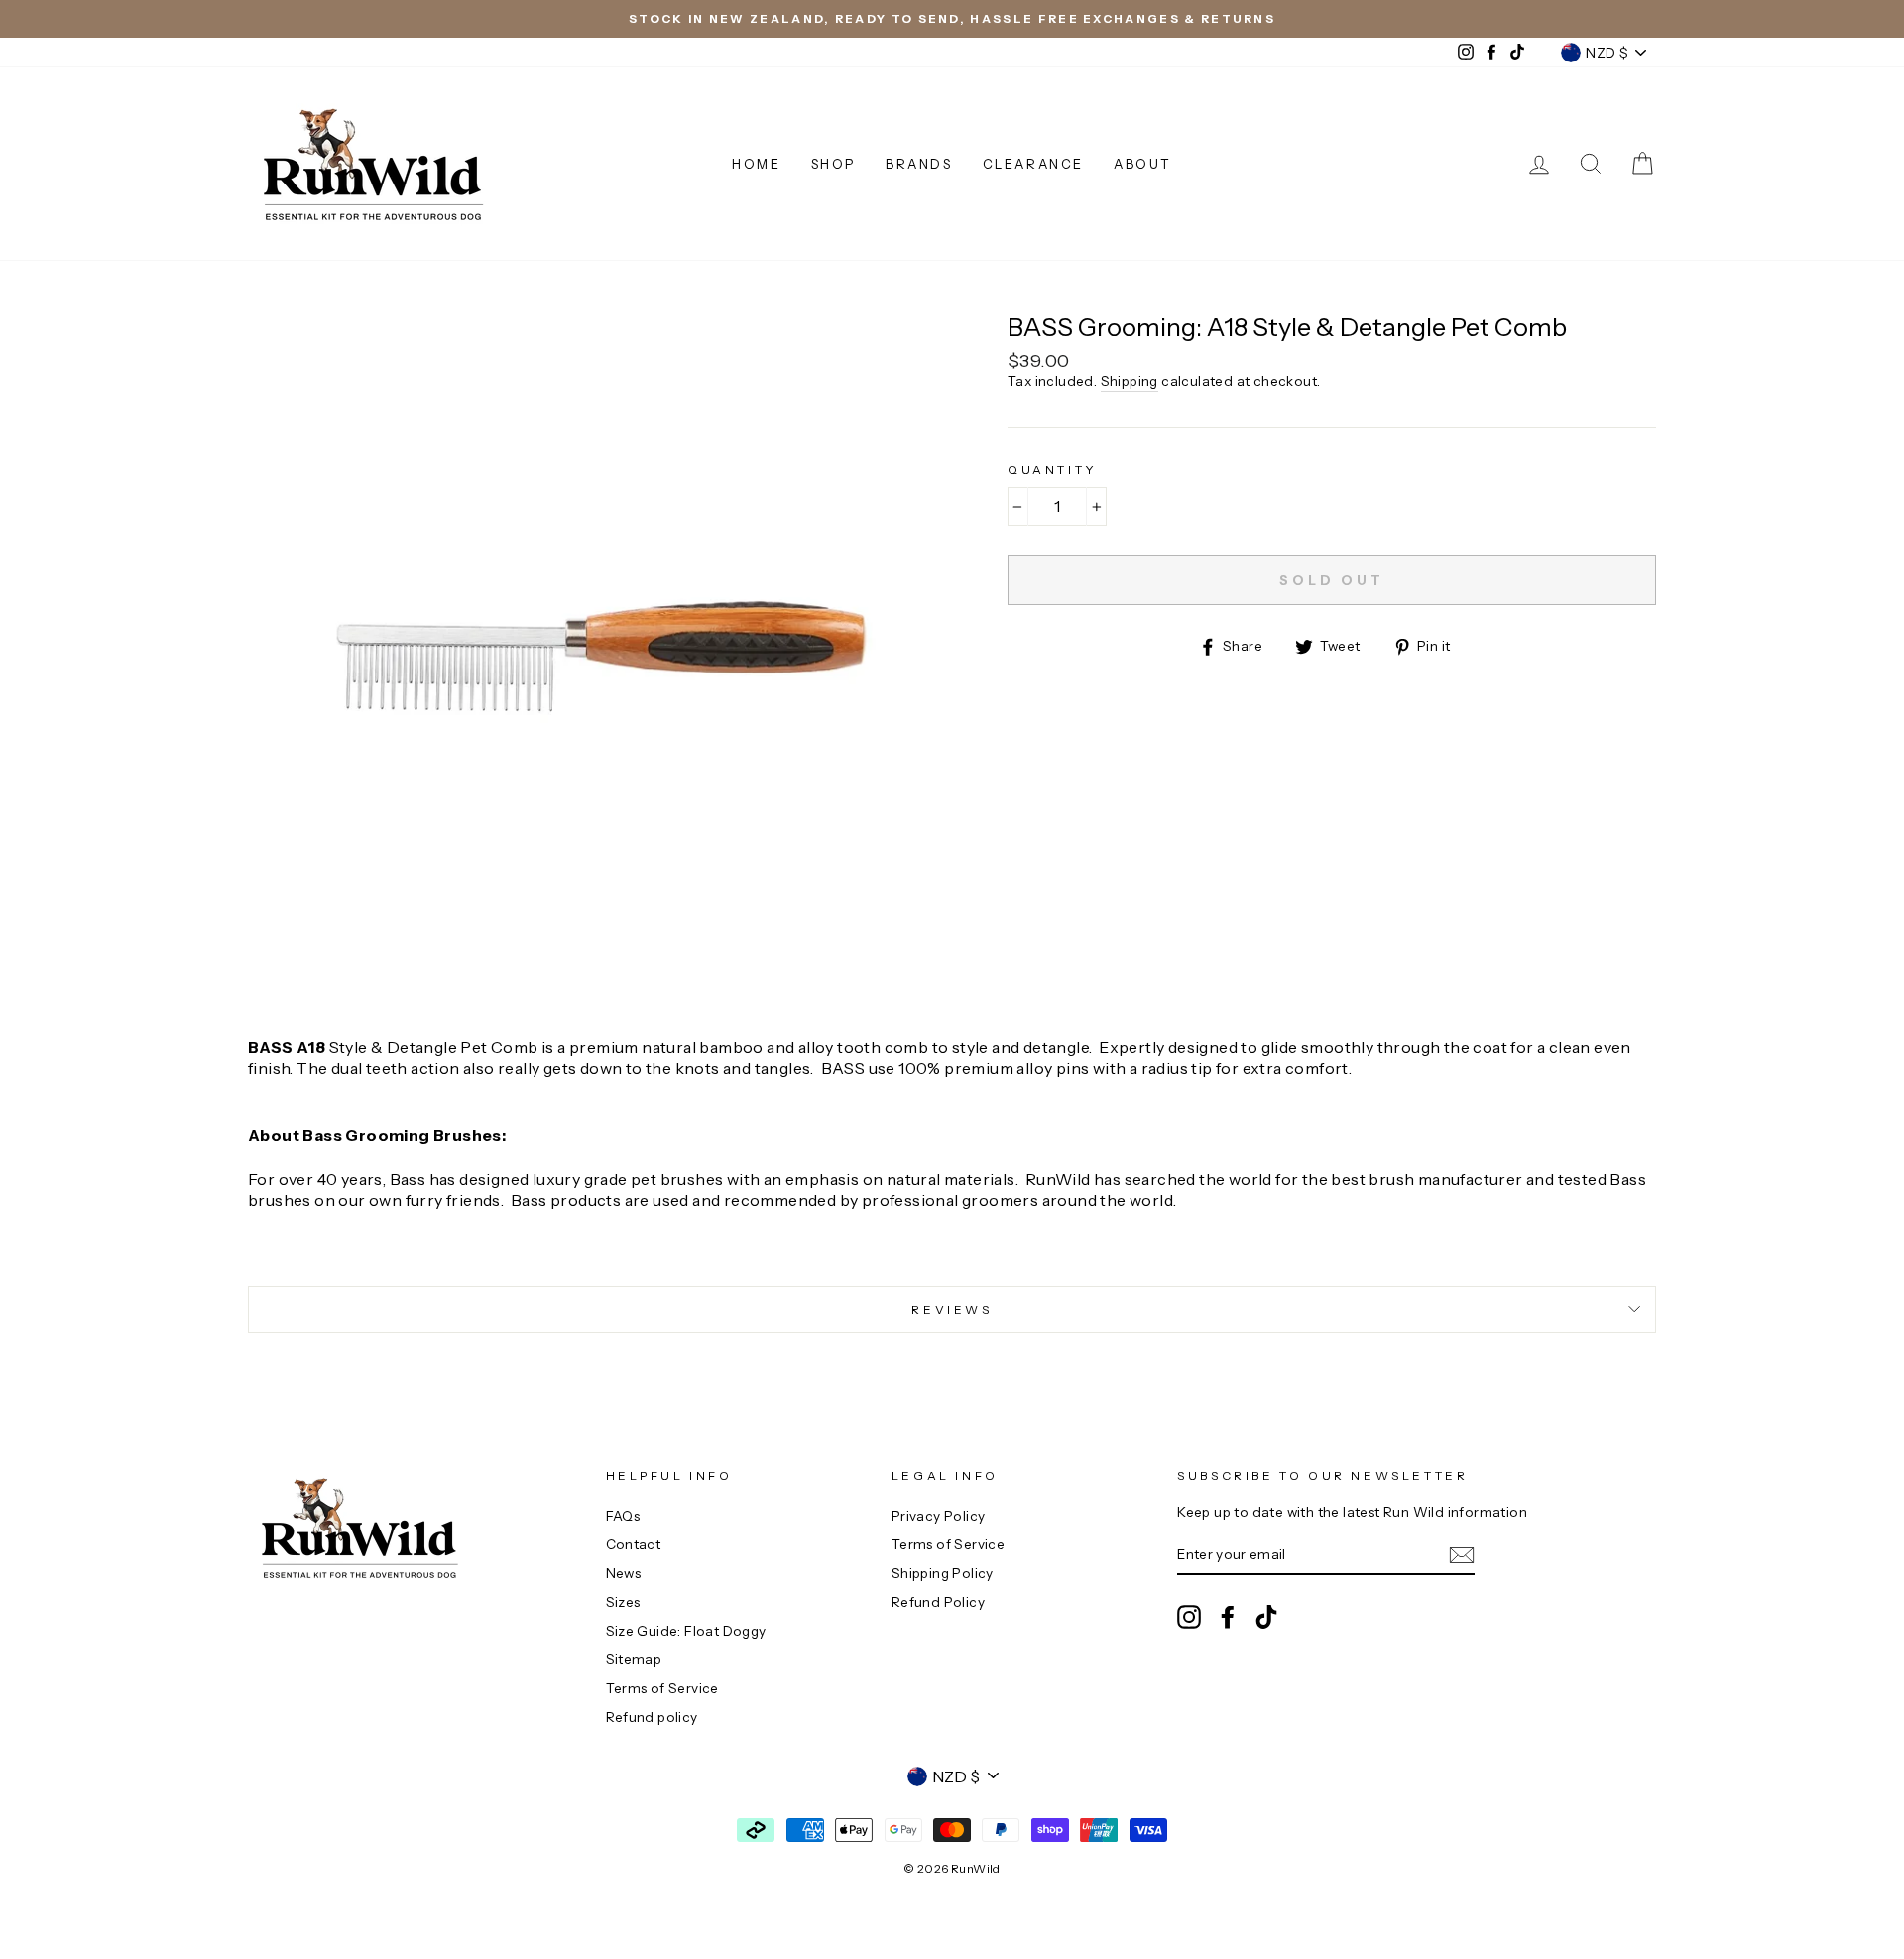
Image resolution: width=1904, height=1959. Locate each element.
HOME (756, 164)
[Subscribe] (1462, 1555)
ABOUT (1143, 164)
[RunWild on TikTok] (1266, 1617)
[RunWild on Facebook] (1228, 1617)
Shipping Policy (943, 1573)
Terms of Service (662, 1688)
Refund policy (652, 1717)
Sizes (623, 1602)
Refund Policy (938, 1602)
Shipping (1130, 381)
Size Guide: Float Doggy (686, 1631)
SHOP (833, 164)
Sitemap (634, 1659)
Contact (634, 1544)
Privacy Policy (939, 1516)
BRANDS (919, 164)
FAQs (623, 1516)
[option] (952, 19)
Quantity (1053, 470)
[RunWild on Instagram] (1189, 1617)
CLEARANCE (1033, 164)
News (624, 1573)
